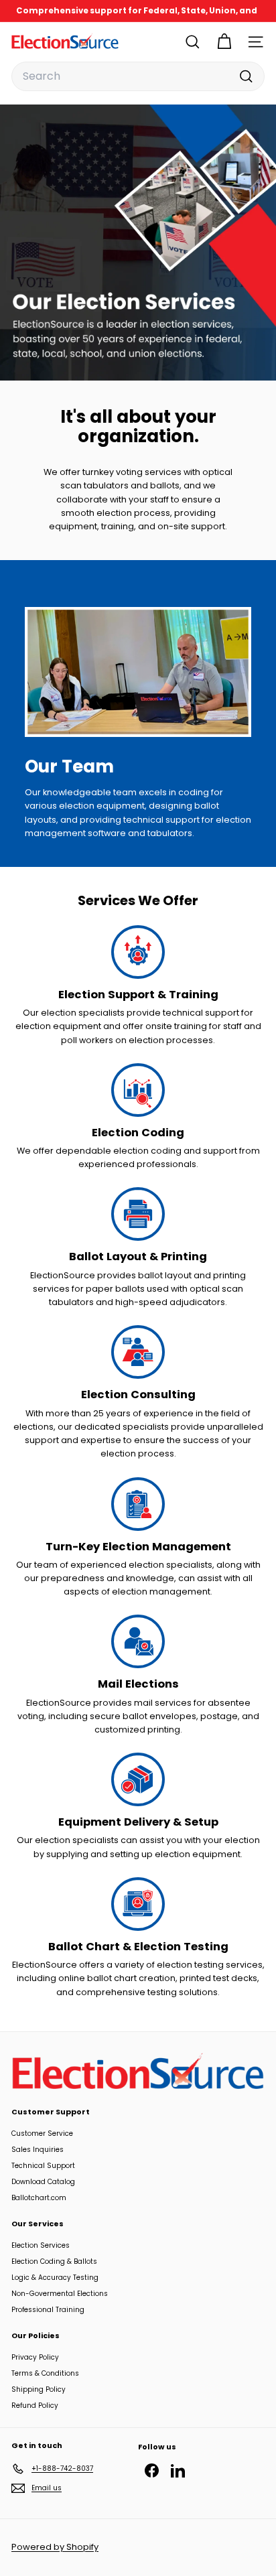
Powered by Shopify (55, 2547)
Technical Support (43, 2166)
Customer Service (42, 2133)
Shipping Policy (39, 2389)
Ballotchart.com (39, 2198)
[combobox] (138, 76)
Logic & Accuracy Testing (55, 2278)
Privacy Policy (35, 2357)
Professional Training (48, 2310)
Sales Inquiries (38, 2150)
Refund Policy (35, 2405)
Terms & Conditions (45, 2373)
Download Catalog (43, 2182)
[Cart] (224, 42)
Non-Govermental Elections (60, 2294)
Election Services (41, 2245)
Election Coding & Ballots (54, 2261)
